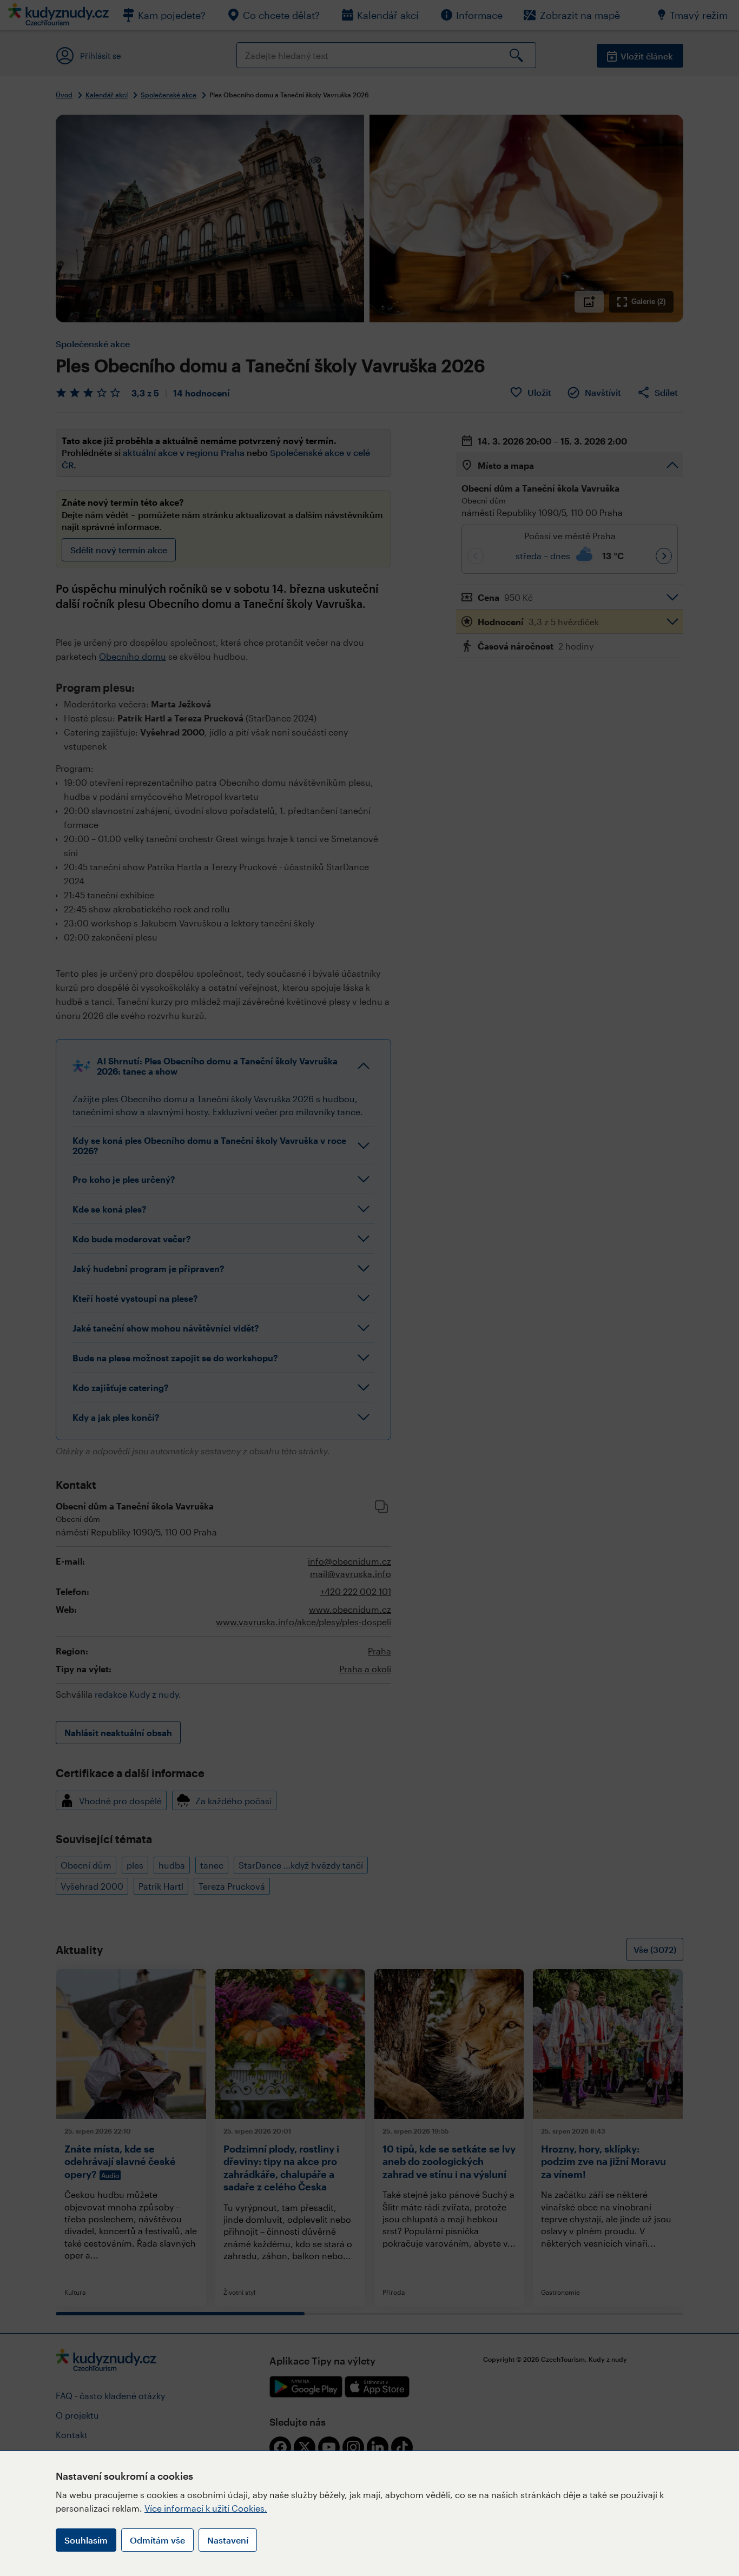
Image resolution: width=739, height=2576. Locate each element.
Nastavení (228, 2540)
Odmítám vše (157, 2540)
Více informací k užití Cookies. (206, 2508)
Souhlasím (86, 2540)
